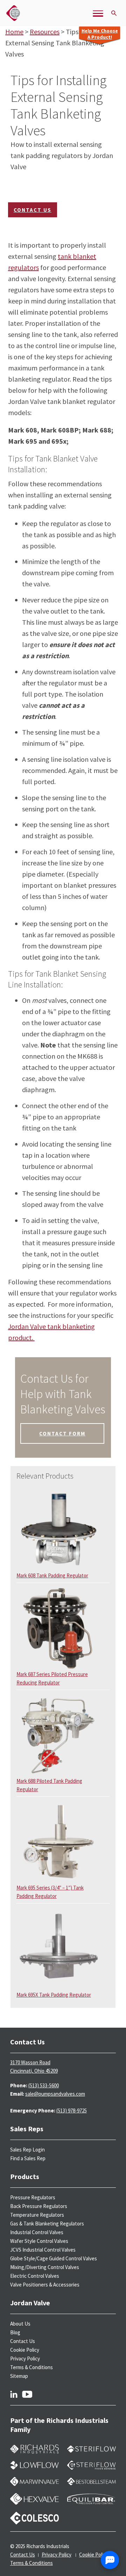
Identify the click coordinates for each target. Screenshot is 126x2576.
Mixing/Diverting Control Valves (45, 2267)
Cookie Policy (25, 2350)
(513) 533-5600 (44, 2085)
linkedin (14, 2394)
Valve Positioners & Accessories (45, 2285)
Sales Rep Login (27, 2150)
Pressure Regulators (33, 2197)
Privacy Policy (25, 2359)
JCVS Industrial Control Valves (43, 2250)
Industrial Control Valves (37, 2232)
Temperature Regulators (37, 2215)
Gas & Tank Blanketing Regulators (47, 2224)
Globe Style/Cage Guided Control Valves (54, 2258)
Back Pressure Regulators (39, 2206)
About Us (20, 2324)
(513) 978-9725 (72, 2111)
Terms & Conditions (31, 2367)
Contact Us (33, 210)
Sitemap (19, 2376)
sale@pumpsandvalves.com (55, 2094)
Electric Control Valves (35, 2276)
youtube (27, 2394)
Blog (15, 2332)
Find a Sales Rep (28, 2158)
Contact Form (62, 1433)
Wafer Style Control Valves (39, 2241)
